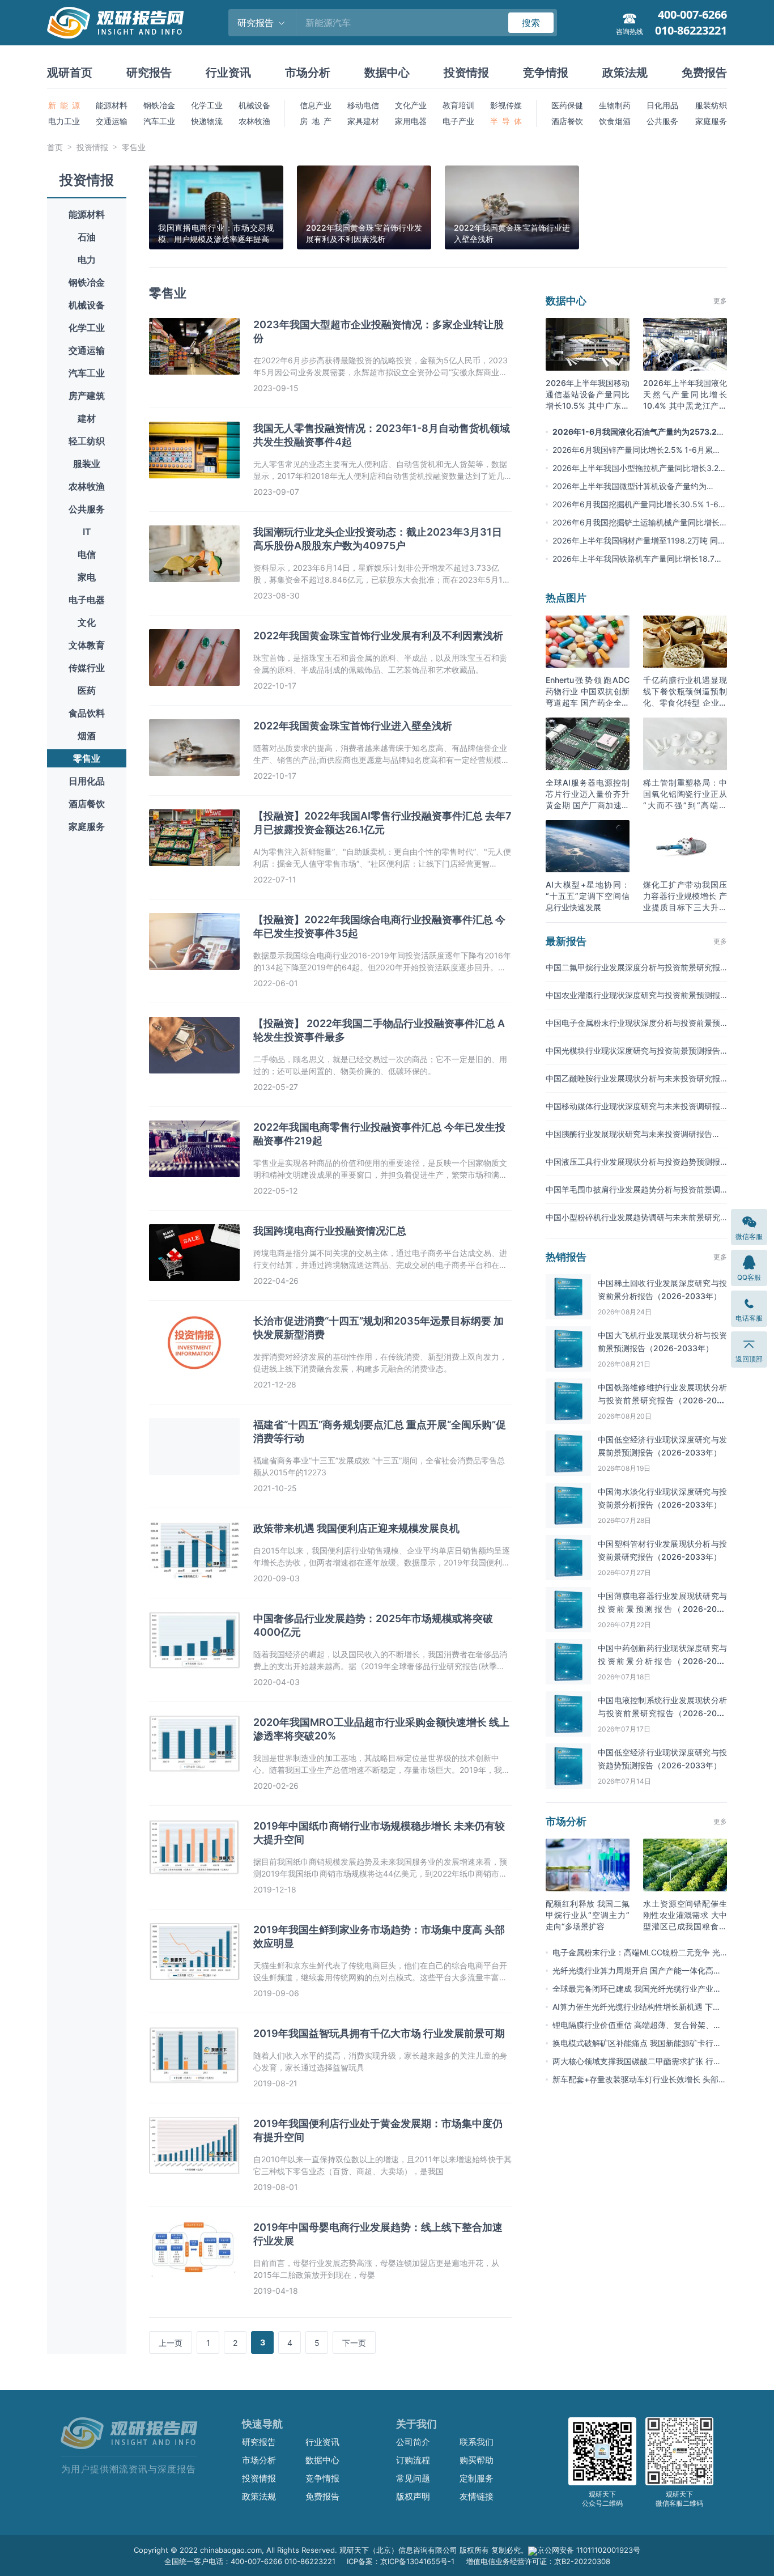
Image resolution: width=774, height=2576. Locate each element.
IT (87, 532)
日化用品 (662, 105)
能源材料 (112, 105)
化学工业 (207, 105)
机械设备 (254, 105)
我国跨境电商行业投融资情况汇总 (330, 1231)
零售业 (134, 147)
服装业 (87, 464)
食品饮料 (87, 713)
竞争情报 (546, 73)
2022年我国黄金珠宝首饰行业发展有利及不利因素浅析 (378, 636)
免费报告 (704, 73)
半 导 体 (506, 121)
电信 (87, 554)
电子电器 (87, 600)
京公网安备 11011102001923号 (589, 2550)
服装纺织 (711, 105)
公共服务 (662, 121)
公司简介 (413, 2442)
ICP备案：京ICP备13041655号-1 (401, 2561)
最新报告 (566, 941)
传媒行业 (87, 668)
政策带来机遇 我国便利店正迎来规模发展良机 (356, 1528)
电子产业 (458, 121)
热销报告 (566, 1257)
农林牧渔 (254, 121)
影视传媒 (506, 105)
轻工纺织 (87, 441)
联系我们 (477, 2442)
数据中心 (387, 73)
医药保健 (567, 105)
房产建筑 (87, 396)
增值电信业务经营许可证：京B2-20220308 (538, 2561)
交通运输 (112, 121)
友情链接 (477, 2496)
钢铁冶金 (159, 105)
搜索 (531, 23)
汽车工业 (159, 121)
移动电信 (363, 105)
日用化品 (87, 781)
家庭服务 (711, 121)
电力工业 (64, 121)
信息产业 (316, 105)
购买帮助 (477, 2460)
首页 (55, 147)
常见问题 (413, 2478)
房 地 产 (316, 121)
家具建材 (363, 121)
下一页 (354, 2343)
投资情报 (466, 73)
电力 (87, 260)
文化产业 (411, 105)
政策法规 (625, 73)
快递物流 (207, 121)
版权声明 (413, 2496)
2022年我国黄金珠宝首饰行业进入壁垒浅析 (353, 726)
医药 (87, 690)
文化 (87, 622)
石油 (87, 237)
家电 (87, 577)
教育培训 (458, 105)
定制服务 (477, 2478)
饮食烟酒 (615, 121)
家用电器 (411, 121)
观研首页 (70, 73)
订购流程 (413, 2460)
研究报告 (149, 73)
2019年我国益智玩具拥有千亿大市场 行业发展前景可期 (379, 2033)
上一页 (171, 2343)
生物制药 (615, 105)
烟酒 (87, 736)
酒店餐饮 (567, 121)
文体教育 (87, 645)
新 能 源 (64, 105)
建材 (87, 418)
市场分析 (308, 73)
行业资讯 (228, 73)
